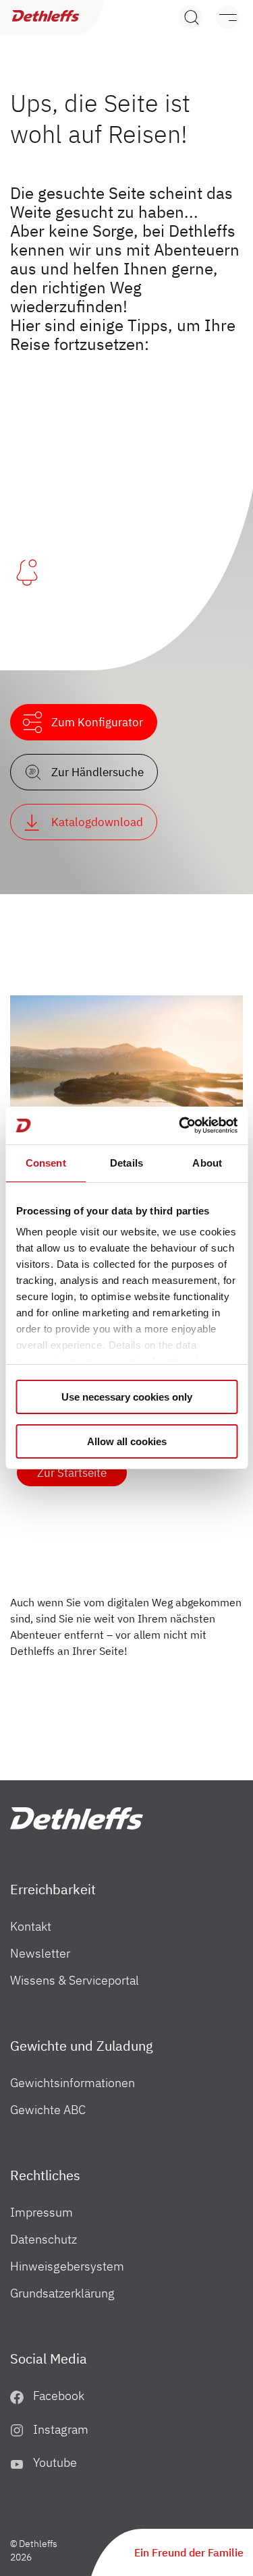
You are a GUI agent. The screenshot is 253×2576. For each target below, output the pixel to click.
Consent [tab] (46, 1163)
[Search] (191, 17)
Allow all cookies (127, 1441)
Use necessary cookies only (127, 1397)
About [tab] (207, 1163)
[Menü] (221, 17)
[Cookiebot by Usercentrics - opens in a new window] (180, 1125)
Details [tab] (126, 1163)
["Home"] (77, 1818)
